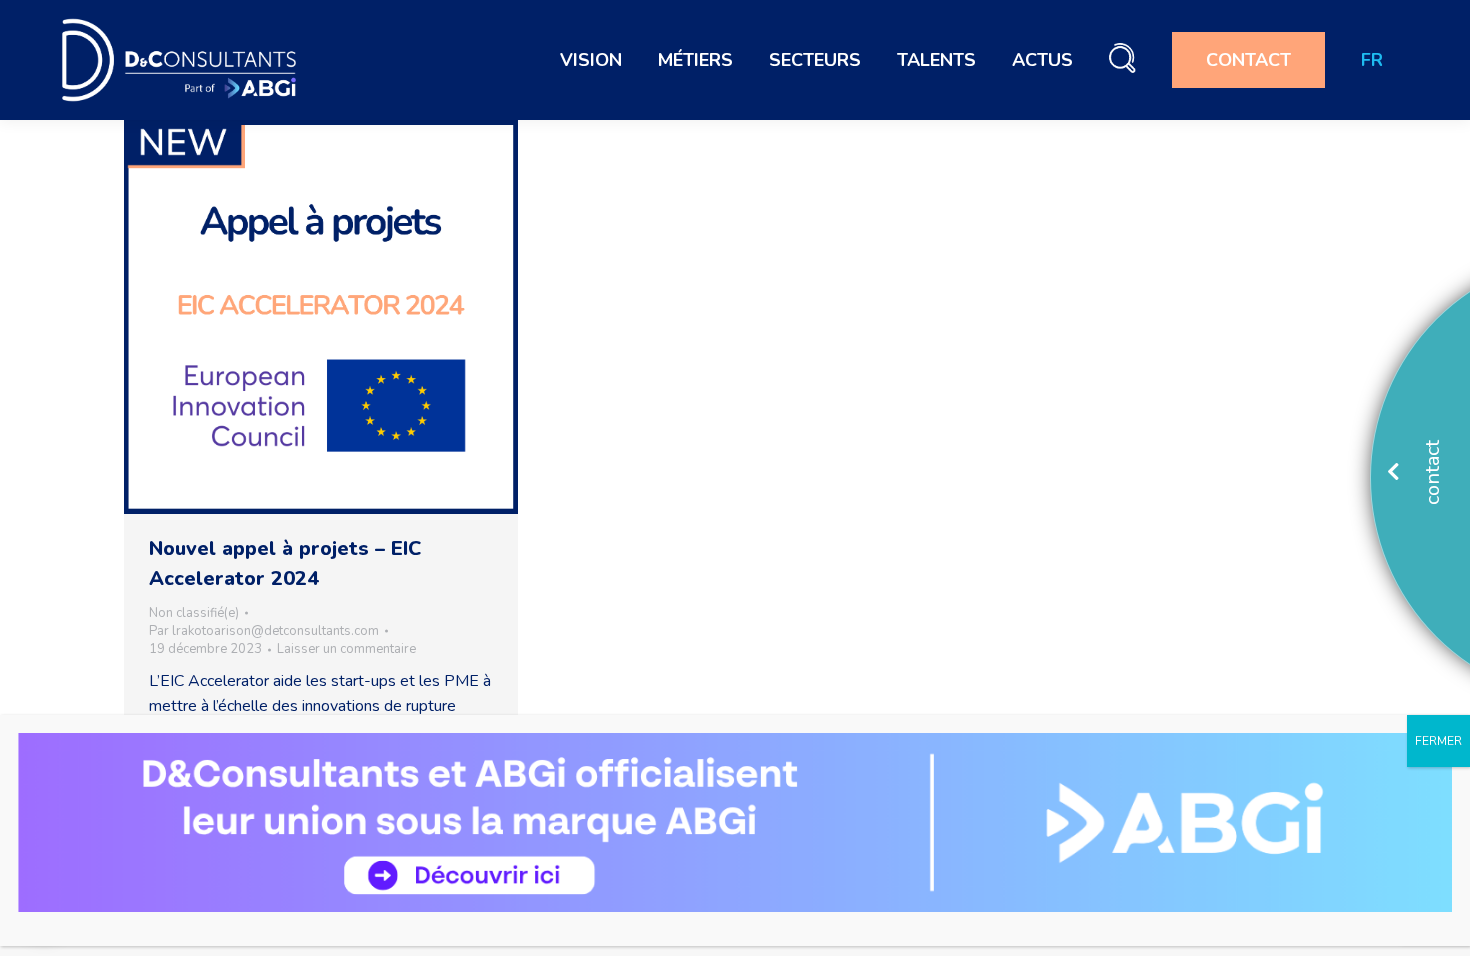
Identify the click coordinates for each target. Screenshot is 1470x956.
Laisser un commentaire (346, 649)
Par (264, 631)
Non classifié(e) (194, 613)
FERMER (1438, 741)
